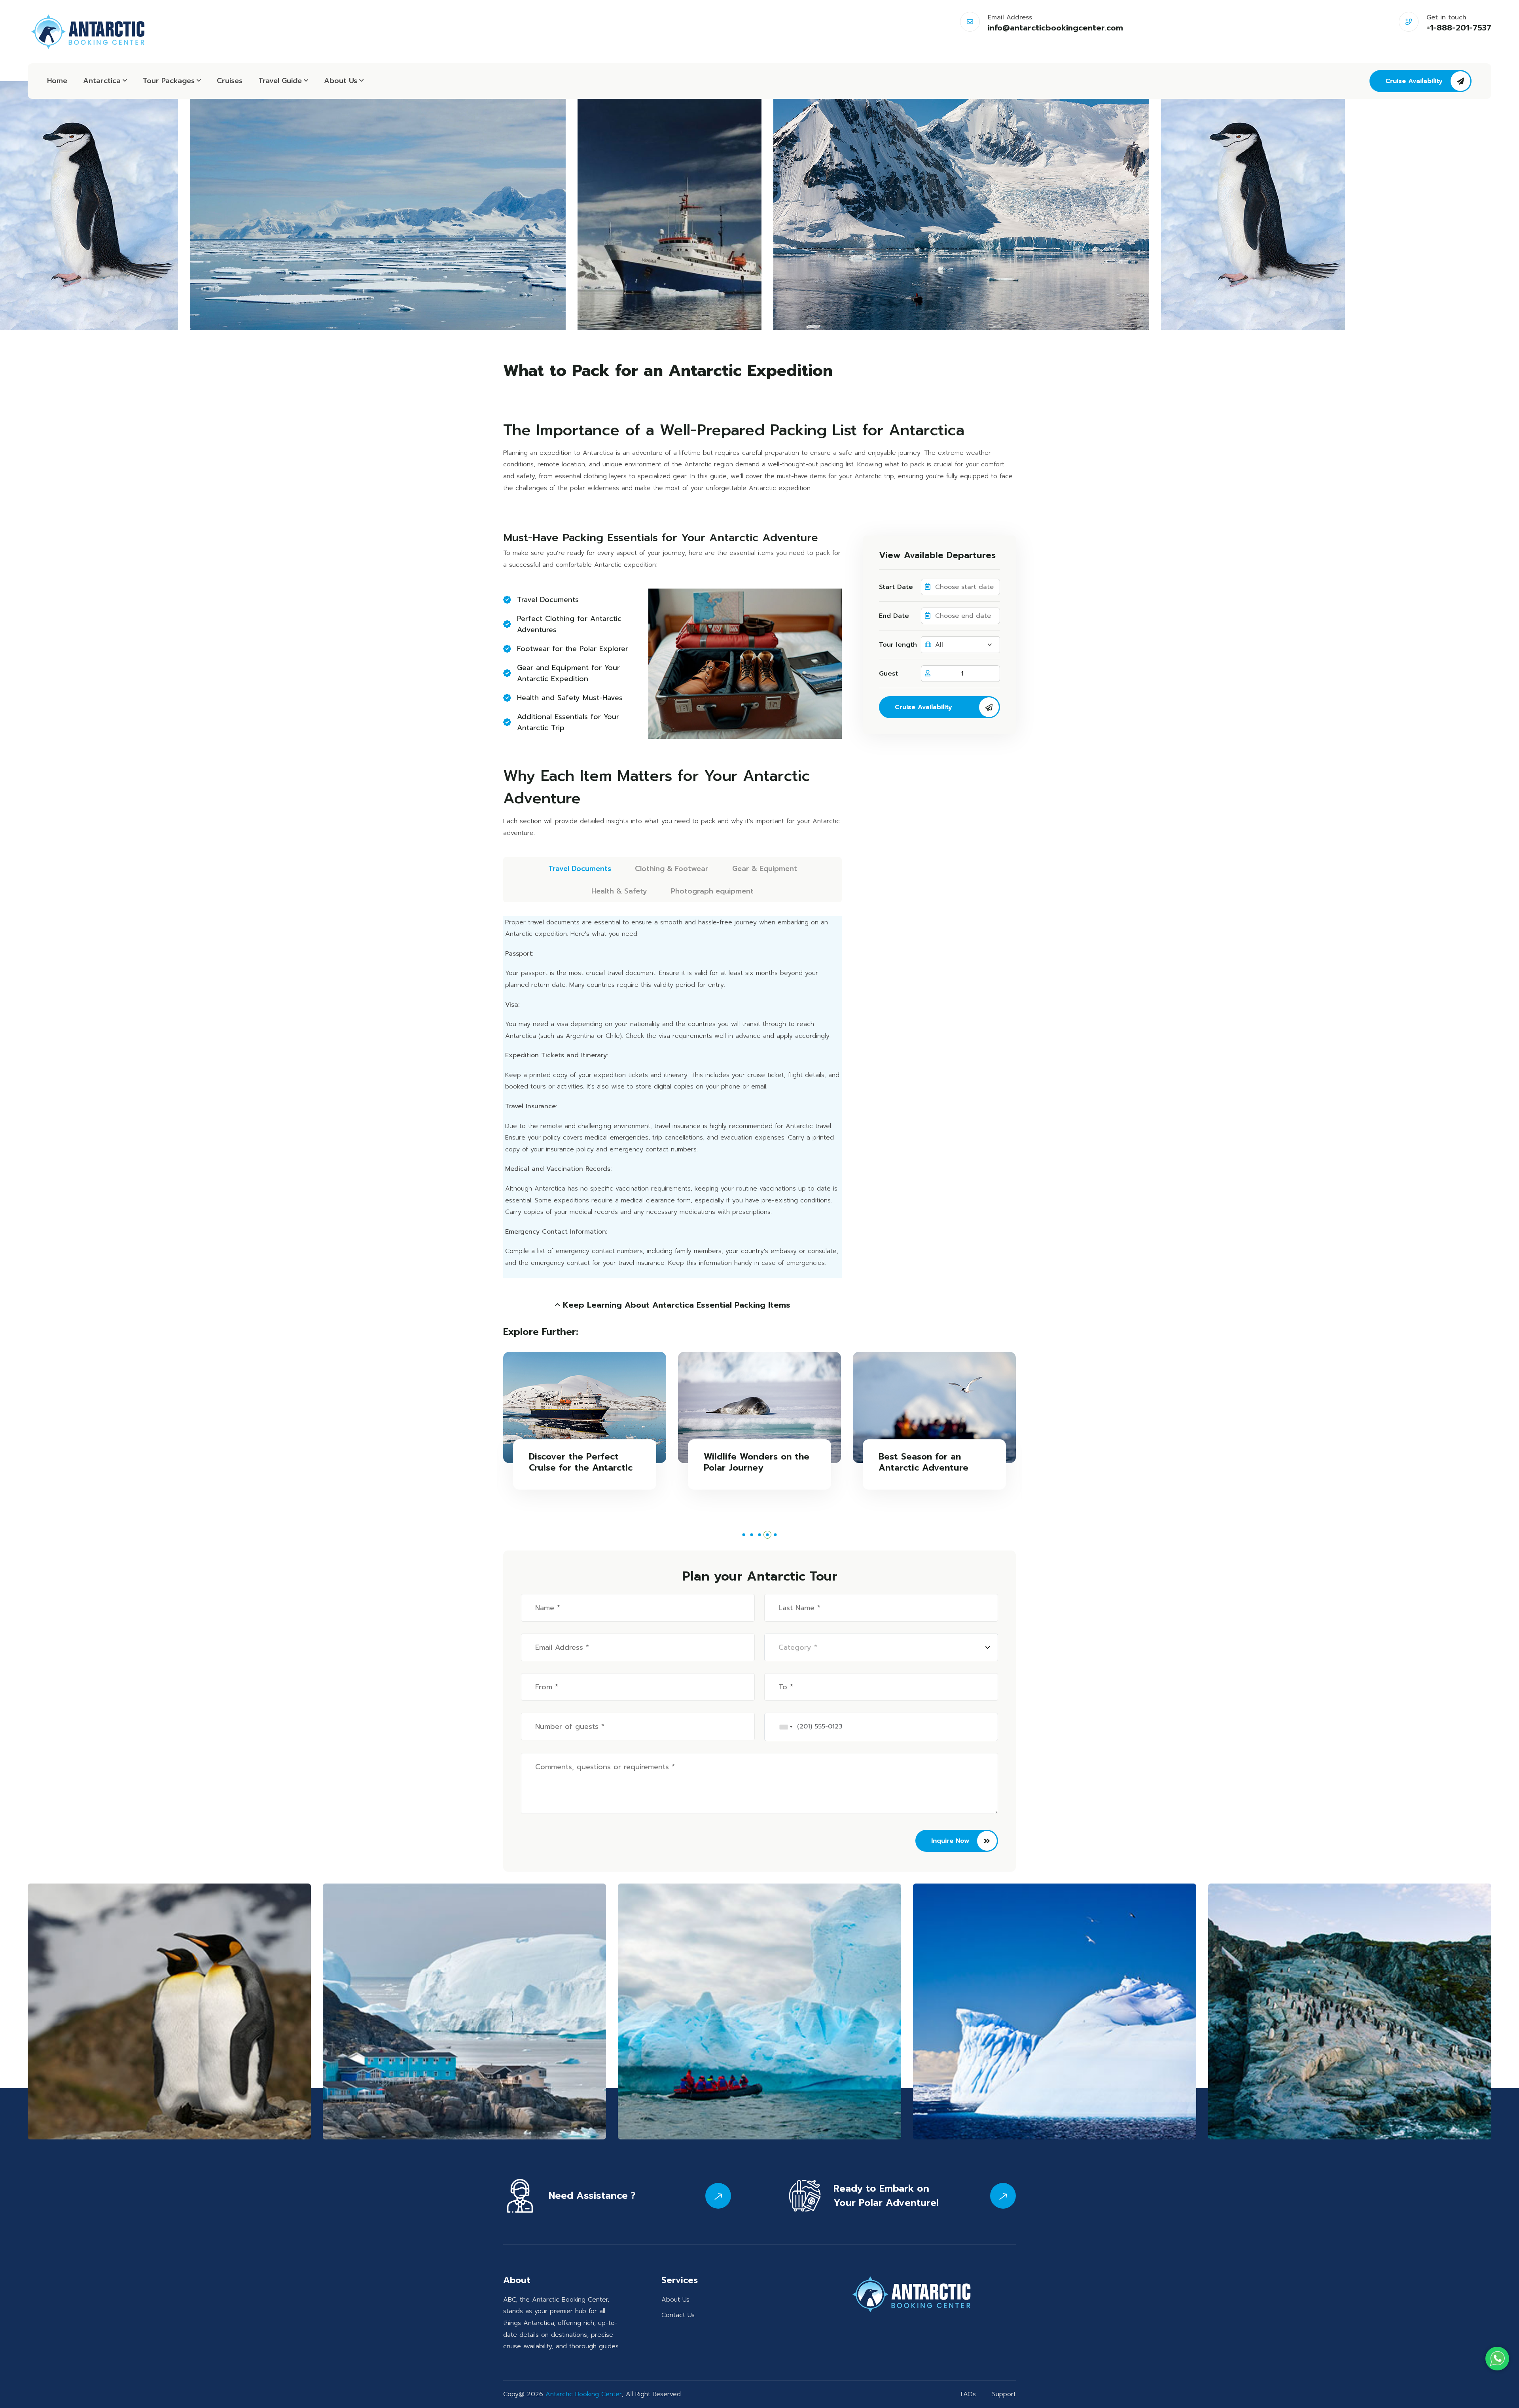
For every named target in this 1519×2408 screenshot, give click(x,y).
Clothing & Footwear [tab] (672, 869)
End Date (894, 616)
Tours (169, 81)
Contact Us (678, 2315)
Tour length (898, 645)
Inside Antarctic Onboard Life (939, 1462)
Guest (888, 674)
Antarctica (102, 81)
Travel (280, 81)
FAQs (968, 2394)
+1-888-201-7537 (1459, 28)
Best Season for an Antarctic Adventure (579, 1462)
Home (57, 81)
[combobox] (786, 1727)
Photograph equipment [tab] (712, 891)
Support (1004, 2394)
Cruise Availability (1414, 81)
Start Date (896, 587)
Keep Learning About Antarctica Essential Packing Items (675, 1305)
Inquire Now (950, 1841)
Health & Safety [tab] (619, 891)
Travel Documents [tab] (580, 869)
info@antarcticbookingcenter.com (1055, 28)
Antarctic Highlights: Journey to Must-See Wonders (755, 1468)
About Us (675, 2300)
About (341, 81)
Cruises (230, 81)
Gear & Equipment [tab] (765, 869)
